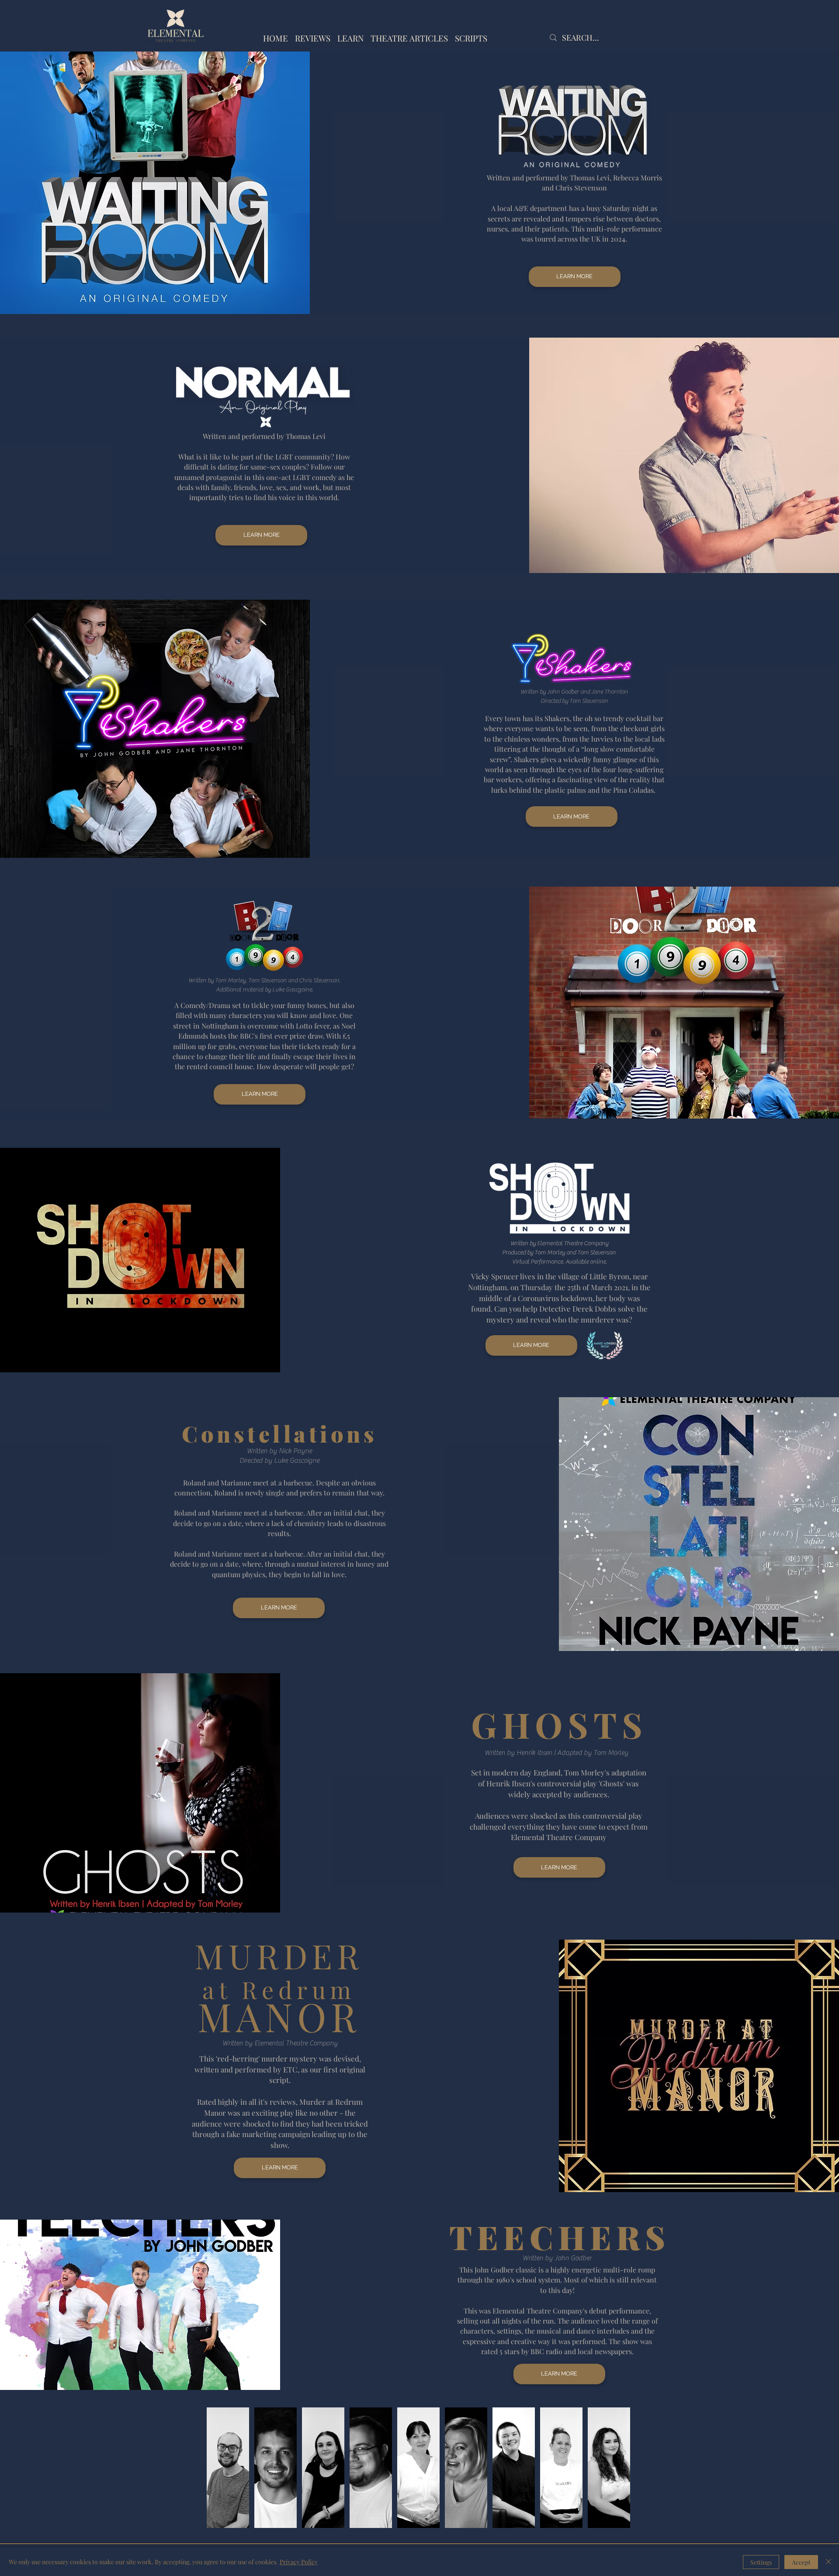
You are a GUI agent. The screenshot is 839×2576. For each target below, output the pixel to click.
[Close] (829, 2562)
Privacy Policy (299, 2562)
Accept (801, 2562)
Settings (761, 2562)
